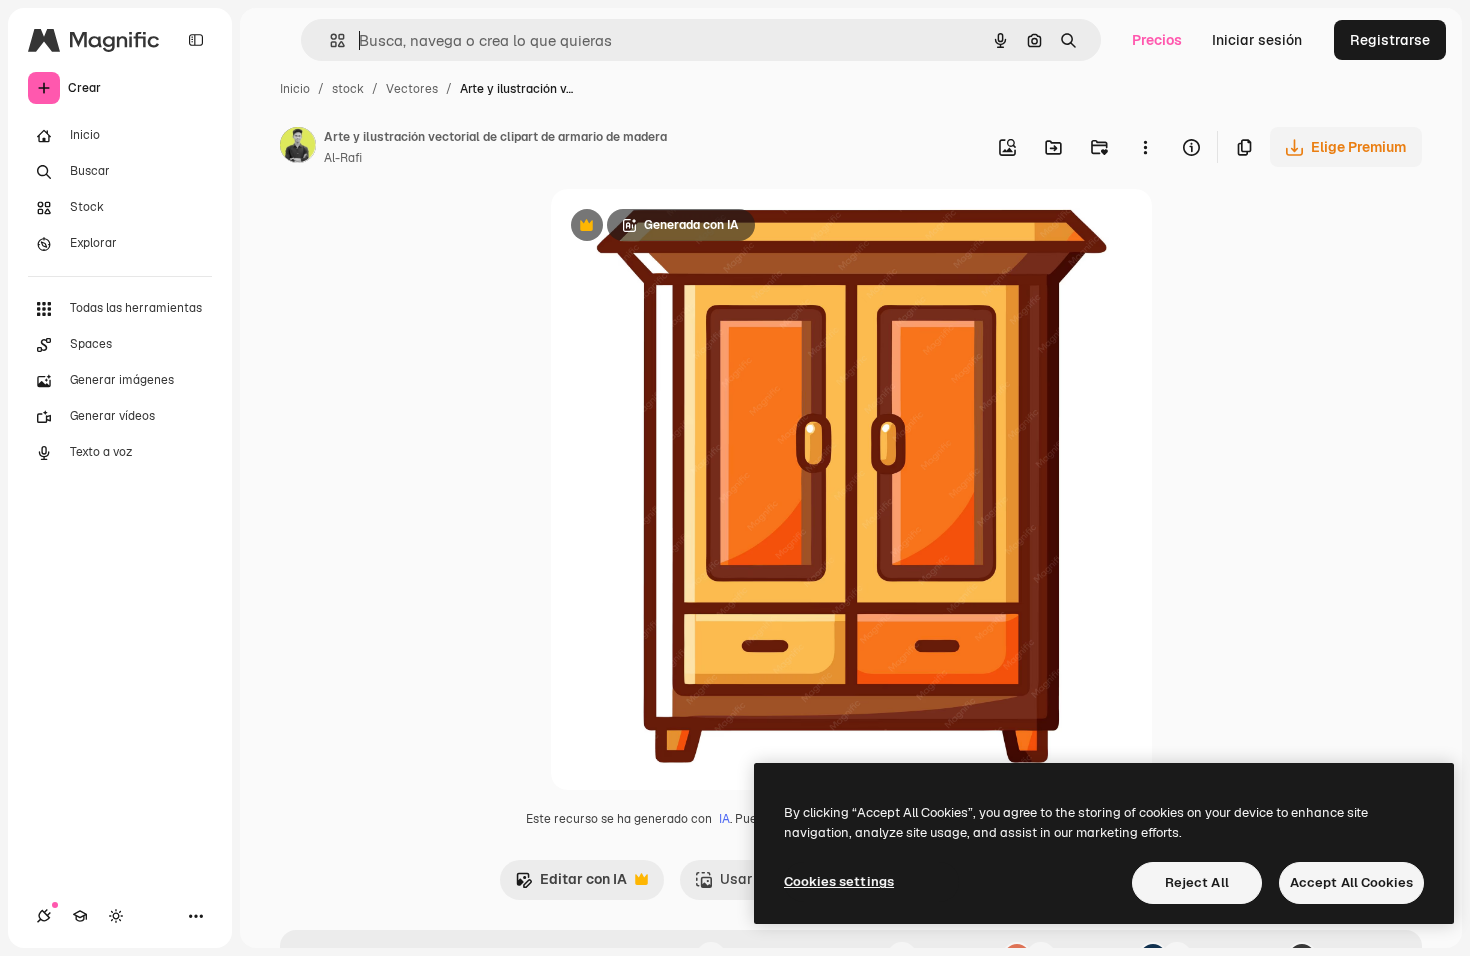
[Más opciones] (1145, 147)
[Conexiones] (44, 916)
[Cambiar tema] (116, 916)
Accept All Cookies (1351, 882)
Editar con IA (571, 884)
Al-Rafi (343, 158)
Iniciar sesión (1257, 40)
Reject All (1197, 882)
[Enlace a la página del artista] (298, 148)
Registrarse (1390, 40)
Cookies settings (839, 881)
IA (724, 819)
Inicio (295, 89)
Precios (1157, 40)
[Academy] (80, 916)
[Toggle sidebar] (196, 40)
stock (348, 89)
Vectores (412, 89)
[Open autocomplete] (329, 40)
